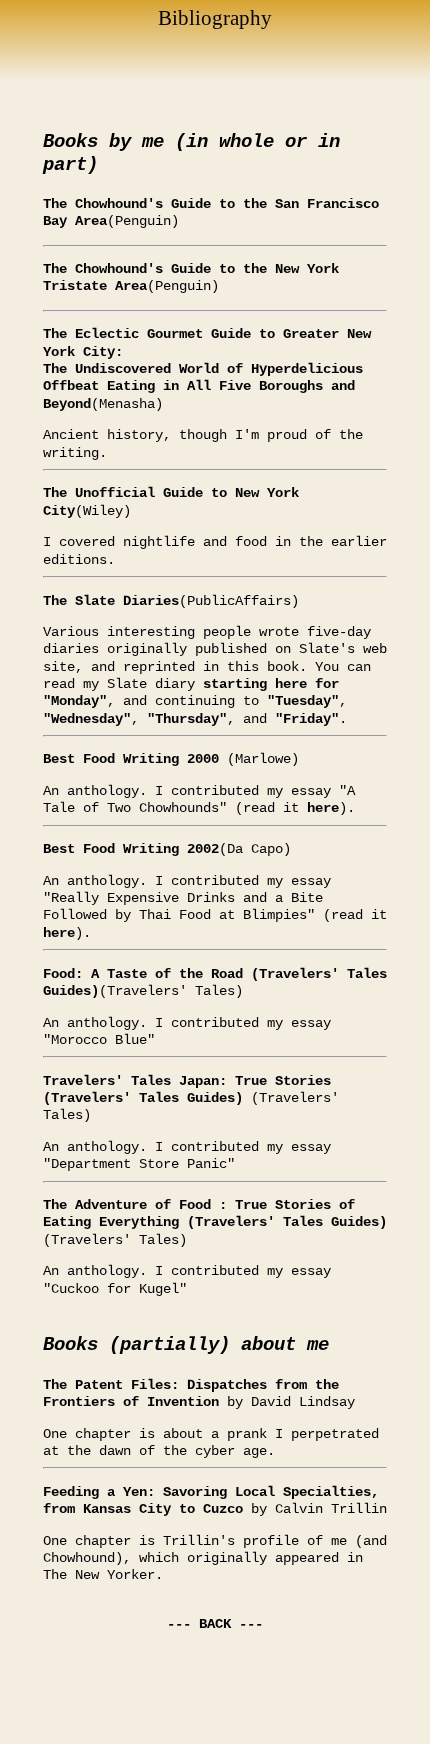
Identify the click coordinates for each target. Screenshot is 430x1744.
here (323, 808)
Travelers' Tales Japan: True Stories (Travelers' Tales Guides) (187, 1089)
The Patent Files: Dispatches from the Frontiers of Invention (191, 1393)
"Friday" (307, 719)
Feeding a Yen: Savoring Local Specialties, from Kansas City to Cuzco (211, 1500)
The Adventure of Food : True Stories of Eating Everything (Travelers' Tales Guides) (215, 1213)
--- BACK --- (215, 1624)
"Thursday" (187, 719)
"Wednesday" (87, 719)
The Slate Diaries (111, 601)
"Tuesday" (303, 701)
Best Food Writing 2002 (131, 849)
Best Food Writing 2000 (135, 759)
